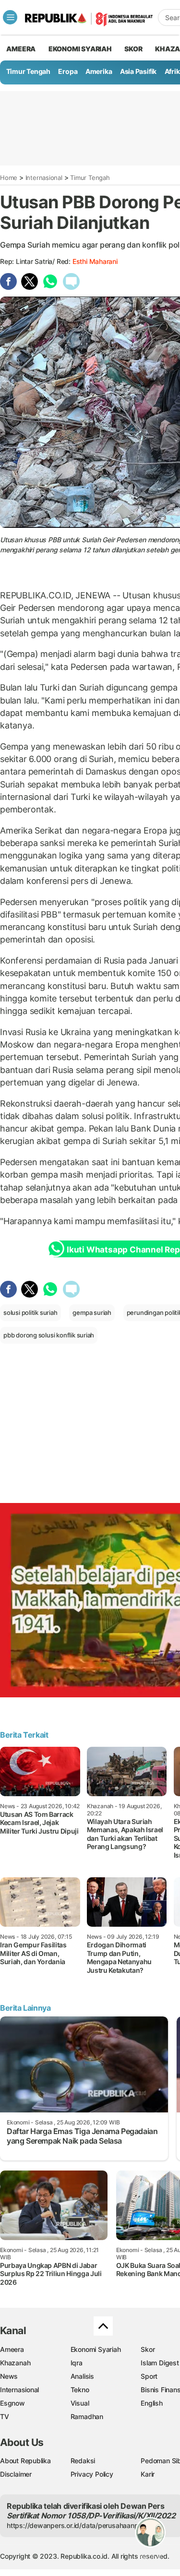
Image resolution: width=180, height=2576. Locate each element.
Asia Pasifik (138, 71)
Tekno (80, 2390)
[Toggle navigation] (10, 17)
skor (133, 49)
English (152, 2403)
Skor (148, 2349)
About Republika (25, 2461)
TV (5, 2416)
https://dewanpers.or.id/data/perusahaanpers (78, 2525)
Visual (80, 2403)
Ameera (12, 2349)
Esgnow (12, 2403)
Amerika (99, 71)
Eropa (68, 71)
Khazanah (15, 2363)
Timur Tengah (28, 71)
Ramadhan (87, 2416)
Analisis (82, 2376)
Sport (149, 2376)
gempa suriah (92, 1312)
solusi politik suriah (30, 1312)
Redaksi (83, 2461)
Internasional (44, 178)
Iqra (77, 2363)
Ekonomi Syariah (80, 49)
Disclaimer (16, 2474)
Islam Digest (160, 2363)
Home (9, 178)
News (9, 2376)
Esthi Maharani (95, 261)
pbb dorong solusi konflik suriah (49, 1335)
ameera (21, 49)
